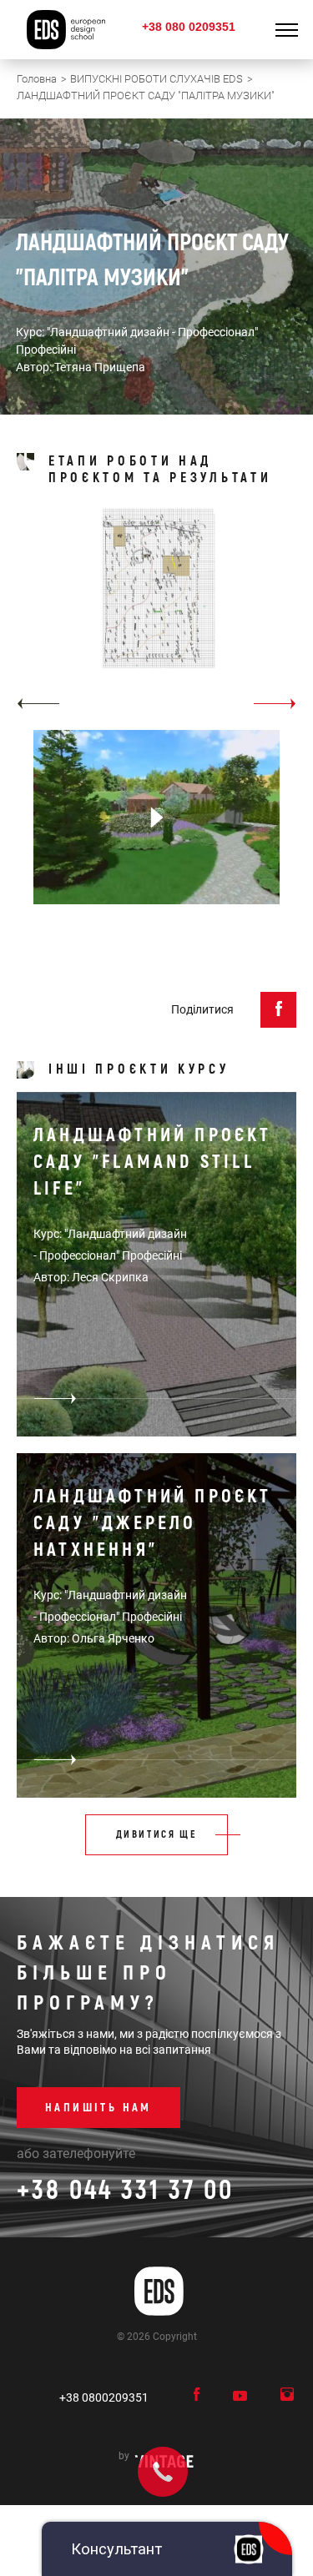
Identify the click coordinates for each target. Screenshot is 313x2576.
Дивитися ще (157, 1835)
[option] (156, 611)
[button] (38, 704)
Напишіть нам (98, 2108)
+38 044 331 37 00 (125, 2191)
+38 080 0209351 (189, 27)
